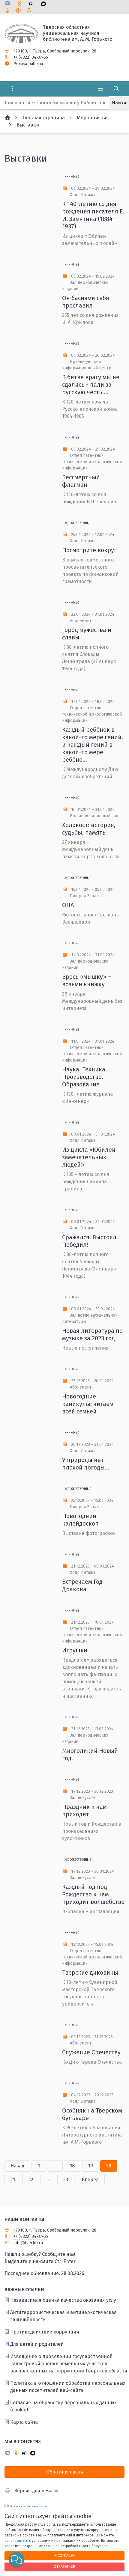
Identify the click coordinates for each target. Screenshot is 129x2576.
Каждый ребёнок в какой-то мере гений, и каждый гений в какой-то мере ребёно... (93, 745)
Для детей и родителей (37, 2344)
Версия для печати (36, 2491)
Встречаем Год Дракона (82, 1585)
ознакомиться (16, 2541)
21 (13, 2180)
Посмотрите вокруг (89, 550)
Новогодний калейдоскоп (80, 1520)
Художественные (78, 523)
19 (91, 2166)
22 (31, 2180)
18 (72, 2166)
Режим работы (28, 64)
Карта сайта (24, 2422)
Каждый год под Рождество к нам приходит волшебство (93, 1894)
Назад (17, 2166)
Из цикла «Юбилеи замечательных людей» (89, 1157)
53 (66, 2180)
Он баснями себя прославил (86, 302)
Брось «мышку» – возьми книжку (87, 980)
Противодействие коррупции (45, 2332)
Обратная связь (65, 2472)
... (55, 2166)
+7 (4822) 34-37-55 (31, 57)
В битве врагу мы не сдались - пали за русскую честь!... (91, 385)
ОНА (68, 905)
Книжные (72, 177)
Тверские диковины (90, 1973)
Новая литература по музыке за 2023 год (92, 1334)
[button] (16, 2560)
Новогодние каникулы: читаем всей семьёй (88, 1404)
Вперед (90, 2180)
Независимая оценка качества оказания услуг (64, 2300)
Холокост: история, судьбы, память (89, 829)
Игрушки (75, 1650)
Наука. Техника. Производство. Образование (84, 1077)
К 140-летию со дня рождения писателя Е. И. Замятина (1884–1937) (93, 215)
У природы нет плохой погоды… (86, 1464)
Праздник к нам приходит (84, 1811)
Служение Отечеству (91, 2052)
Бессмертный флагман (81, 481)
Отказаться (64, 2567)
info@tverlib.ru (28, 2243)
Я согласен (64, 2555)
